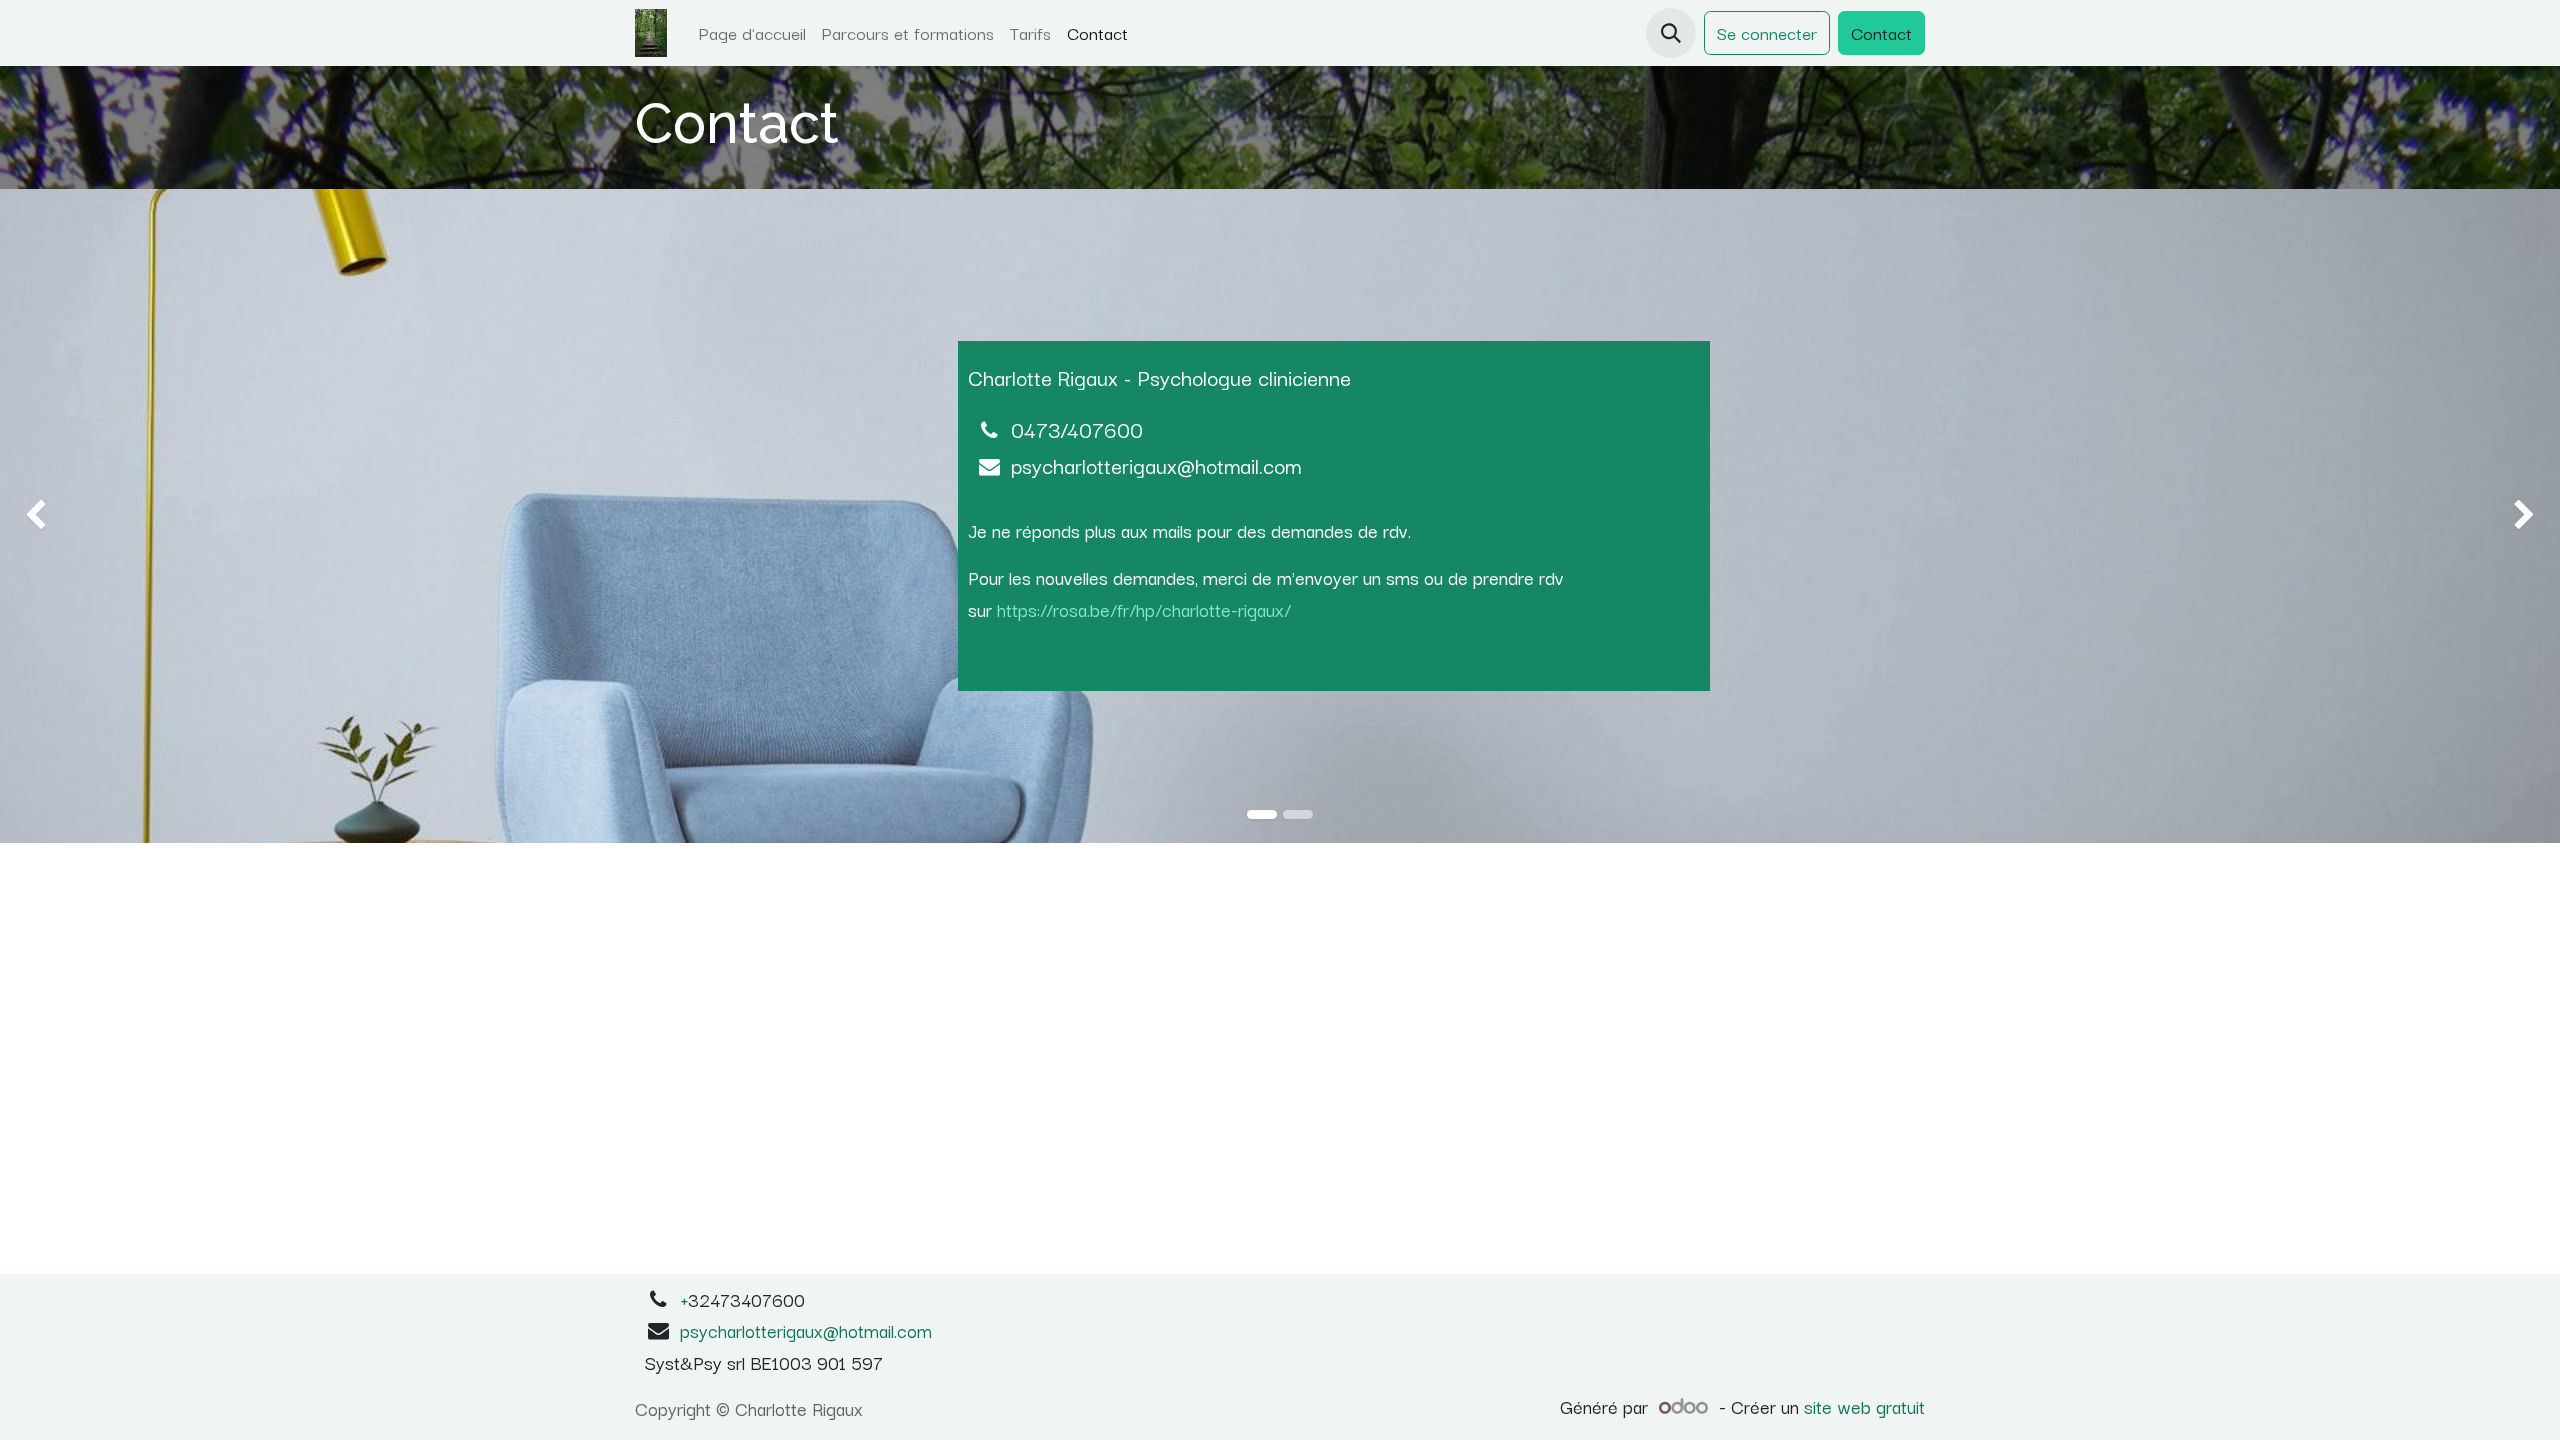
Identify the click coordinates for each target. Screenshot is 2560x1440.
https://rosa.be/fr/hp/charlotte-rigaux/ (1144, 609)
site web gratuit (1864, 1406)
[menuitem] (752, 33)
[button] (1671, 33)
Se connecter (1767, 32)
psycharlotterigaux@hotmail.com (806, 1330)
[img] (102, 516)
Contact (1881, 32)
